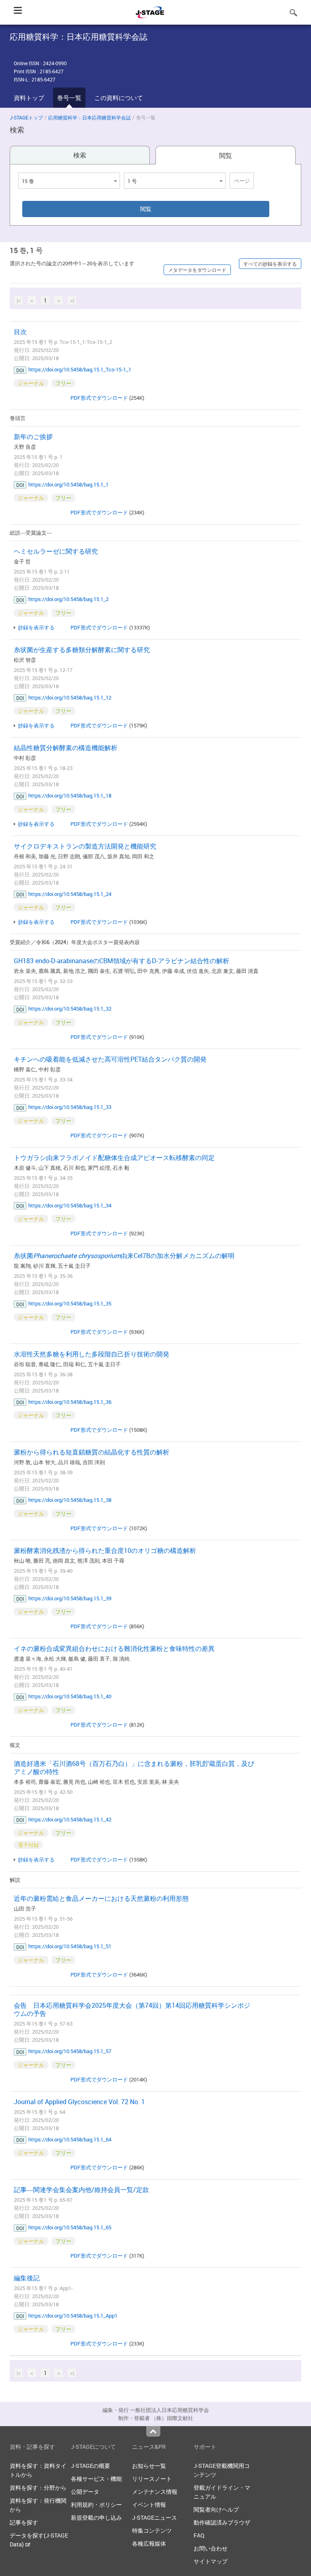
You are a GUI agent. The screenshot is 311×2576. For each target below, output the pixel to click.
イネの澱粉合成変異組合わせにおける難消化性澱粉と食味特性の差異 (114, 1648)
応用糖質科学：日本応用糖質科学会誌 (89, 117)
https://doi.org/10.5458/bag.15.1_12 (70, 697)
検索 (80, 155)
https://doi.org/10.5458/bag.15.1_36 (70, 1402)
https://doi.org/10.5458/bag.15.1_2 (68, 599)
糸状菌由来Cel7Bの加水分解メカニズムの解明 (124, 1256)
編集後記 (27, 2278)
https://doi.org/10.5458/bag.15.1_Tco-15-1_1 (80, 369)
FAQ (199, 2535)
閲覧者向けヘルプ (216, 2509)
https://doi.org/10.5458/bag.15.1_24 (70, 894)
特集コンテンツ (152, 2530)
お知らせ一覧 (149, 2466)
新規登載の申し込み (96, 2517)
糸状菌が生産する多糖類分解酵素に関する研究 (82, 650)
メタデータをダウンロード (197, 270)
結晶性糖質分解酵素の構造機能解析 (66, 748)
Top (153, 2431)
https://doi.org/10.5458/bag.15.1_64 (70, 2139)
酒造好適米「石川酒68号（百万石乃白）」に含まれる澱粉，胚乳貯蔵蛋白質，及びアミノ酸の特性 (134, 1768)
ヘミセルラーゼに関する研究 (56, 551)
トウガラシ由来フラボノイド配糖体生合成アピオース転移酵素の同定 (114, 1158)
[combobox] (69, 181)
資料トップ (29, 98)
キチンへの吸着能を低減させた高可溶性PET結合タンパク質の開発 (110, 1059)
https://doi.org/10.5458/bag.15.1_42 (70, 1819)
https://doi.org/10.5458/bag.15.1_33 (70, 1107)
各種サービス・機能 (96, 2479)
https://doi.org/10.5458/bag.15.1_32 (70, 1009)
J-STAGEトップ (26, 117)
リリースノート (152, 2479)
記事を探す (24, 2522)
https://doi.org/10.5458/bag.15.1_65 (70, 2227)
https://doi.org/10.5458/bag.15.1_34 (70, 1205)
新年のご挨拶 (33, 437)
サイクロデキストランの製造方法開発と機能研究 (85, 846)
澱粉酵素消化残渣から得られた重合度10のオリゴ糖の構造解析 (105, 1550)
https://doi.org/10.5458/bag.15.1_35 (70, 1303)
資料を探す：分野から (38, 2488)
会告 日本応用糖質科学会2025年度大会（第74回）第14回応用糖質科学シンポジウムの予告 (132, 2009)
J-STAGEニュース (154, 2517)
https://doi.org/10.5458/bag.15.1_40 (70, 1696)
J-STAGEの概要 (91, 2466)
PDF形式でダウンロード (99, 398)
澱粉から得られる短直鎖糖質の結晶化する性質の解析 (92, 1452)
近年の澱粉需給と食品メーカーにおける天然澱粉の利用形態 (101, 1898)
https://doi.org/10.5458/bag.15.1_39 (70, 1598)
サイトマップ (211, 2561)
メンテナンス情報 (155, 2492)
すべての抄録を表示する (270, 264)
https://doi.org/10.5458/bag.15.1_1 (68, 484)
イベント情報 (149, 2505)
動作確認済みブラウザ (222, 2522)
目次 (20, 332)
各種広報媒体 (149, 2543)
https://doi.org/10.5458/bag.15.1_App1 (73, 2316)
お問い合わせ (211, 2548)
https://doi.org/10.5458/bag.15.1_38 (70, 1500)
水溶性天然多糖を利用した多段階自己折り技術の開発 (92, 1354)
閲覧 (226, 156)
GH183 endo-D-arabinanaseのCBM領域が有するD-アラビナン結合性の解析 (121, 961)
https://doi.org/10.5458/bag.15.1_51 (70, 1946)
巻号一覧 (69, 98)
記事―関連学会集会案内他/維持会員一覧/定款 (81, 2190)
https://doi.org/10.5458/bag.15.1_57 (70, 2051)
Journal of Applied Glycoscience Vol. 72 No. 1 (79, 2102)
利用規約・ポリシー (96, 2505)
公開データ (85, 2492)
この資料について (119, 98)
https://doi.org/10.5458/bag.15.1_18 (70, 795)
